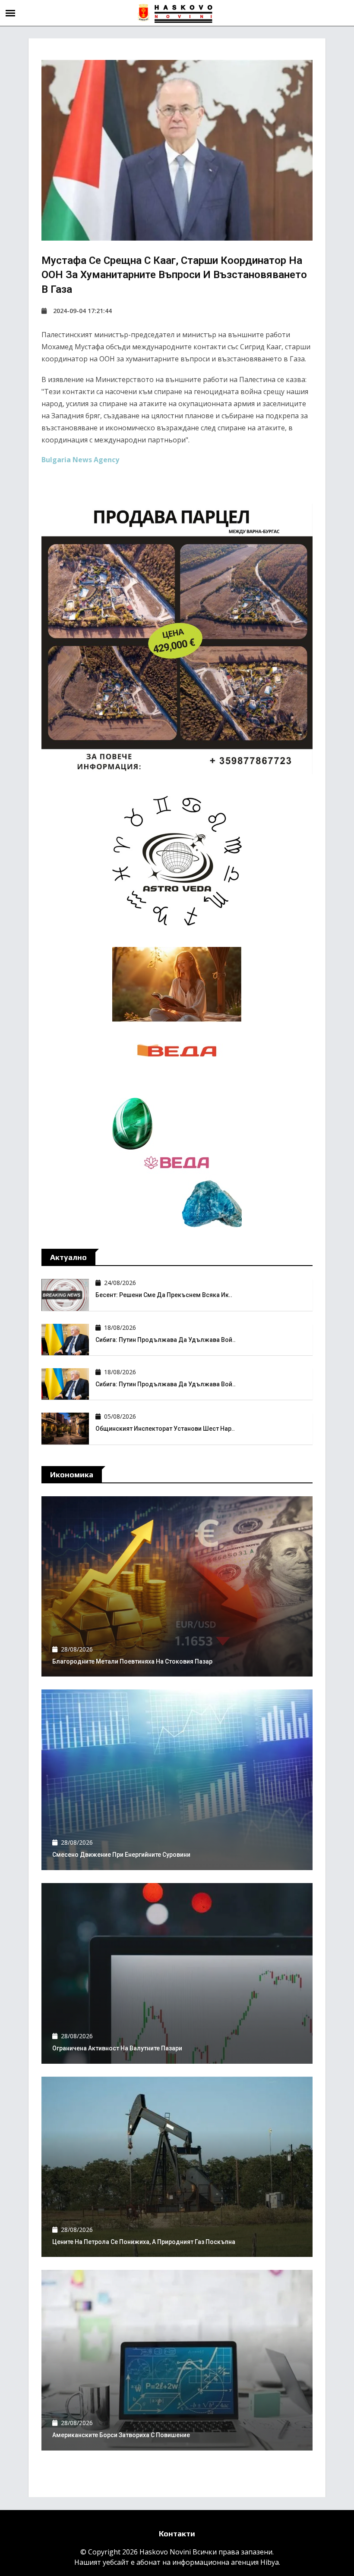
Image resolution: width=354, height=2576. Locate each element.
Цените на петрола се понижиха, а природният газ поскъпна (144, 2242)
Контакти (177, 2534)
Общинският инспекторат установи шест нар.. (165, 1429)
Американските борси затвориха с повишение (121, 2435)
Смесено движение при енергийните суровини (121, 1855)
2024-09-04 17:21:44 (82, 311)
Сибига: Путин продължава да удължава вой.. (166, 1340)
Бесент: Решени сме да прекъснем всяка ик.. (164, 1295)
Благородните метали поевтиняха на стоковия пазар (132, 1661)
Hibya (270, 2562)
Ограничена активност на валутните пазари (117, 2048)
